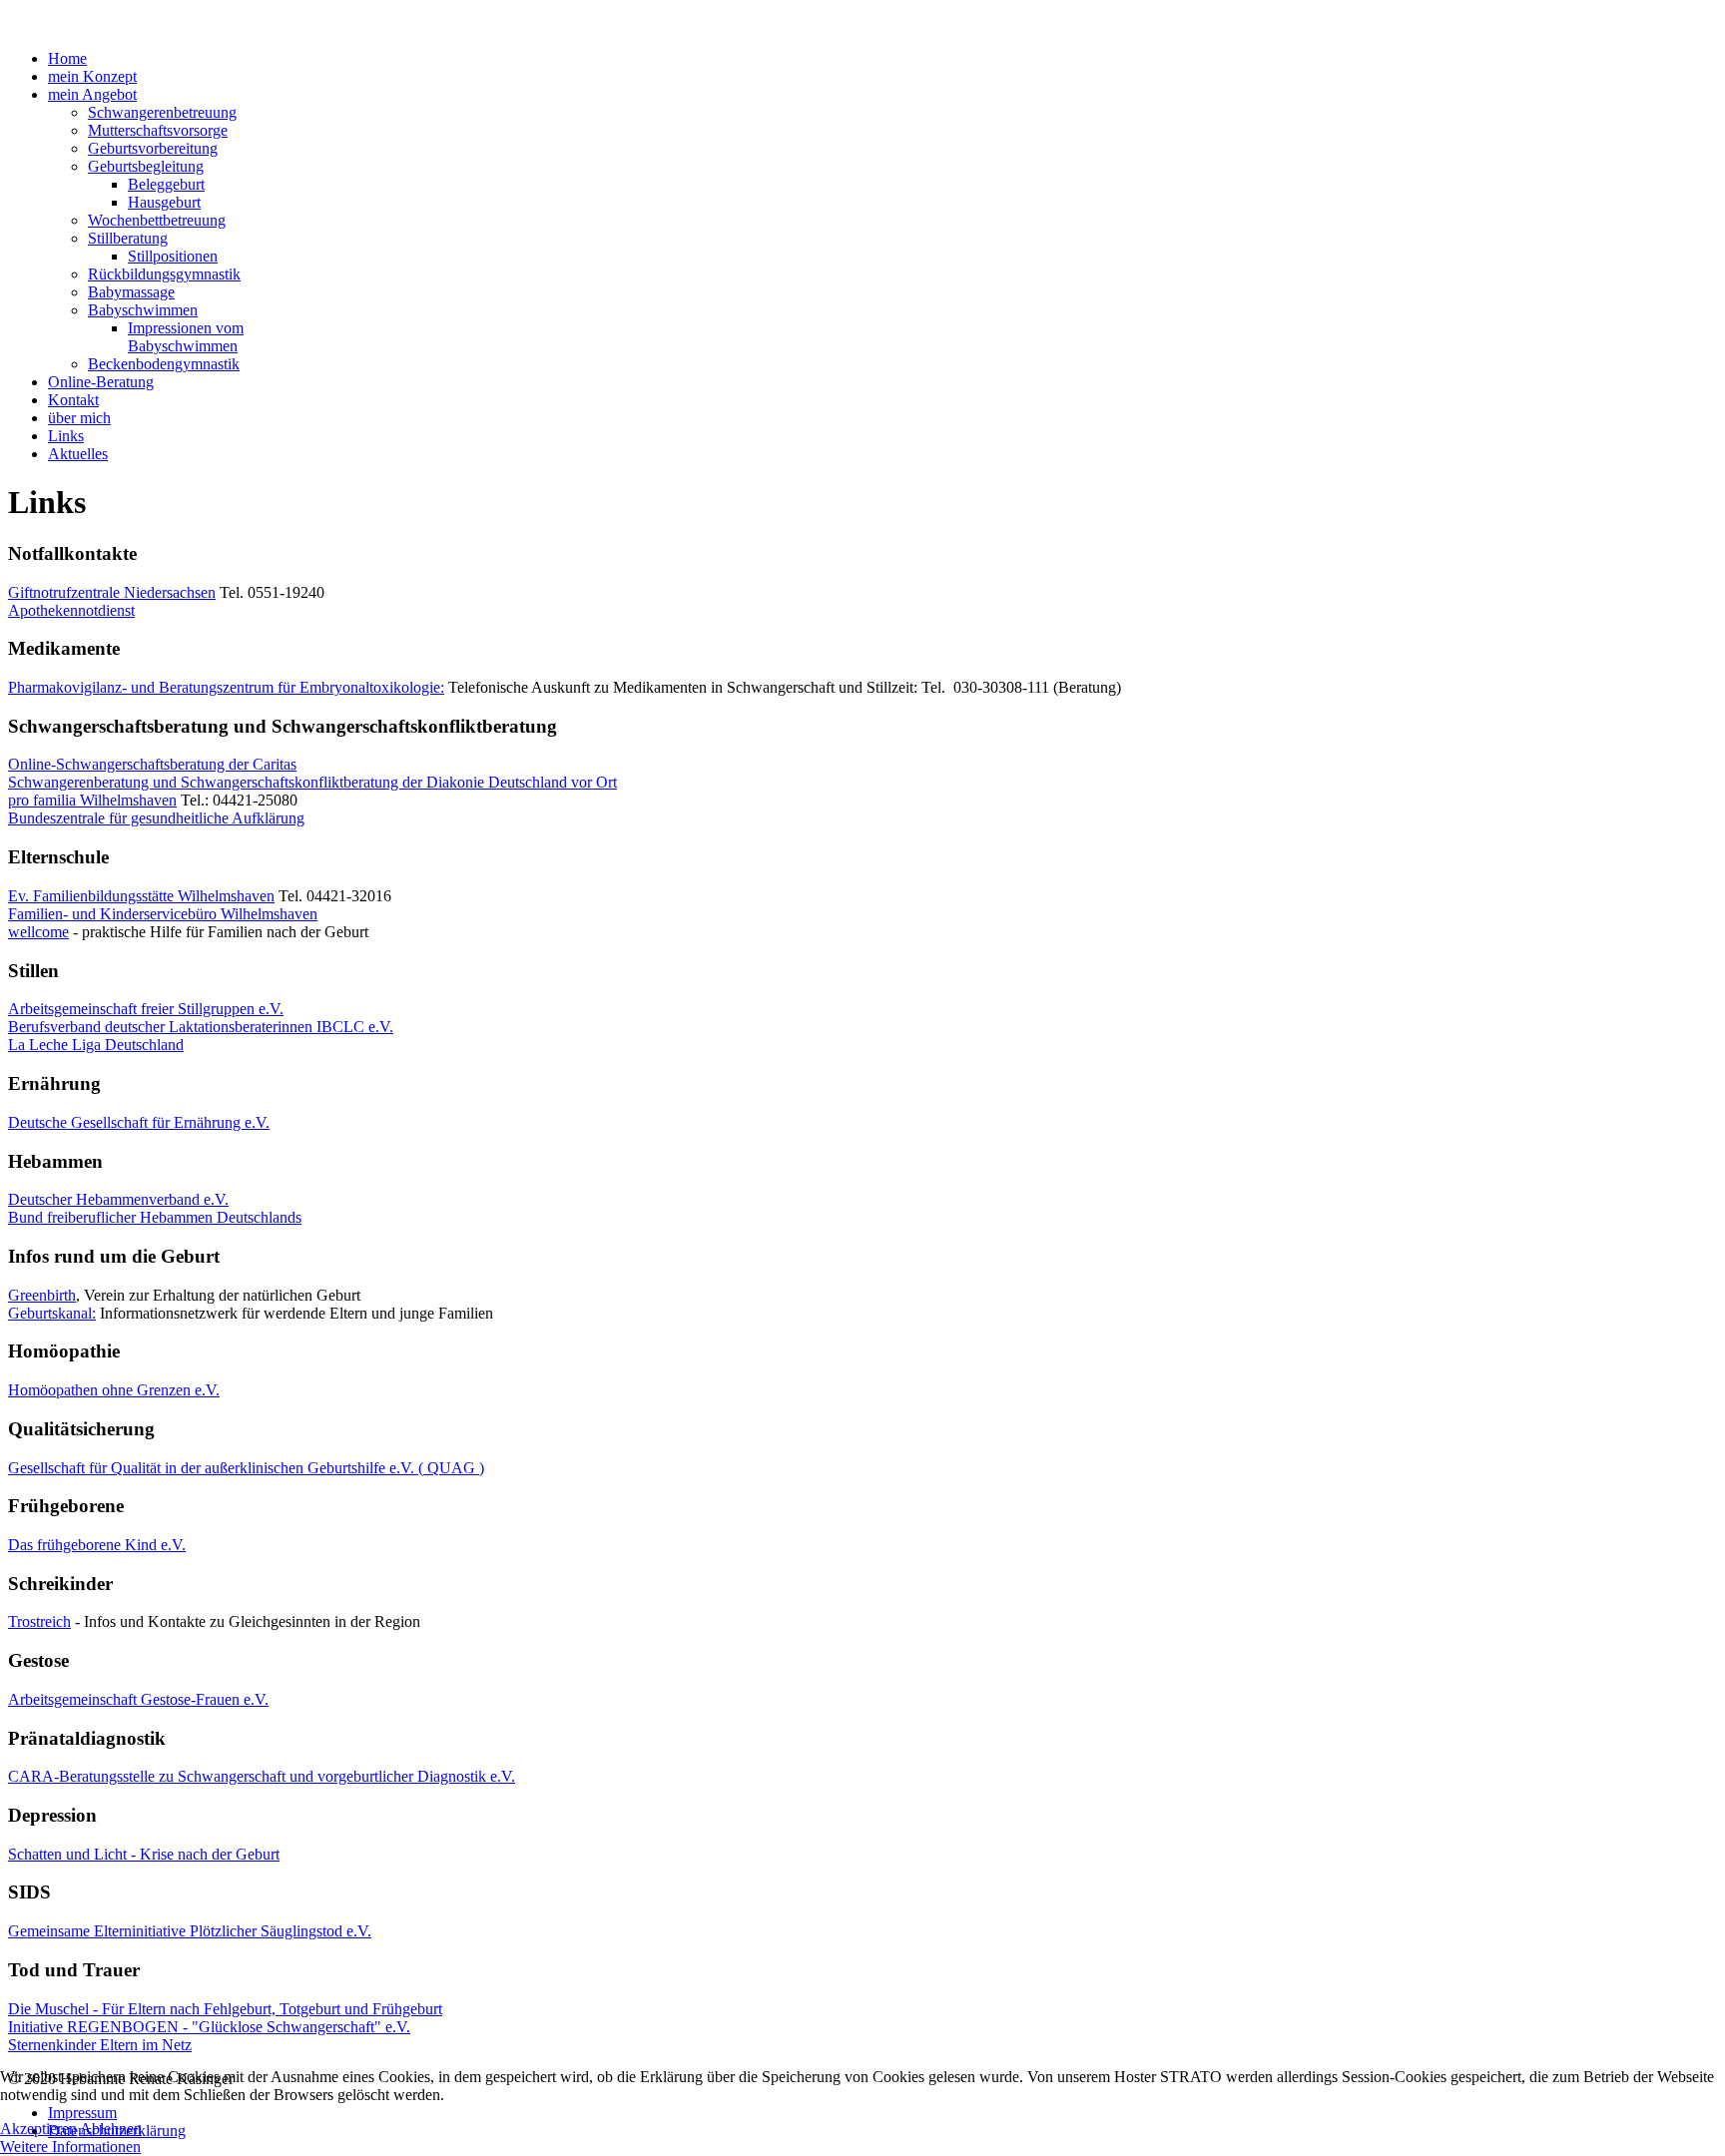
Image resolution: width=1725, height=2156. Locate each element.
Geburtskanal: (52, 1313)
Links (66, 436)
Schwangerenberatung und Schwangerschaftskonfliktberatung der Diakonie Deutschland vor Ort (312, 782)
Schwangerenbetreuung (162, 112)
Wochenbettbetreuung (157, 220)
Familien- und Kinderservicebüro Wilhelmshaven (163, 914)
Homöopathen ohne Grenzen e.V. (114, 1390)
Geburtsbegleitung (146, 166)
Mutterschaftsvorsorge (158, 130)
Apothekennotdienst (71, 610)
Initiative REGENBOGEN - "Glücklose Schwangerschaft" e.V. (209, 2027)
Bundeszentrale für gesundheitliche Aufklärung (156, 818)
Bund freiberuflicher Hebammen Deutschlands (155, 1217)
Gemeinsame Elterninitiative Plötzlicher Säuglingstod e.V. (190, 1931)
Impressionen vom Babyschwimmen (186, 337)
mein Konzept (92, 76)
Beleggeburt (166, 184)
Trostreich (39, 1621)
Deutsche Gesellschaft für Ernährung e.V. (139, 1122)
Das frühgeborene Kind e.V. (97, 1545)
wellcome (38, 932)
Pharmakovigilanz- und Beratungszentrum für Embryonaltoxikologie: (226, 687)
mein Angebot (92, 94)
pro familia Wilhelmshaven (92, 800)
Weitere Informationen (70, 2147)
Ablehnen (111, 2129)
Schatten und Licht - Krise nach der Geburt (144, 1854)
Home (67, 58)
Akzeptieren (38, 2129)
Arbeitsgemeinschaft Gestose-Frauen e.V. (138, 1699)
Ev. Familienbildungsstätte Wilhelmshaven (141, 896)
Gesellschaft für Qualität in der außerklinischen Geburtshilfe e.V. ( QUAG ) (246, 1468)
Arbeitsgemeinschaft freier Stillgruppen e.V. (146, 1009)
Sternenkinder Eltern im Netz (100, 2045)
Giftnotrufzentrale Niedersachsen (112, 592)
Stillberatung (128, 238)
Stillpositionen (173, 256)
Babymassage (131, 292)
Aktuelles (78, 454)
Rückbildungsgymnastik (164, 274)
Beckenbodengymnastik (164, 364)
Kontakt (73, 400)
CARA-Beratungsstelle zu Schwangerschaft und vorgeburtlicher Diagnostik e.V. (262, 1776)
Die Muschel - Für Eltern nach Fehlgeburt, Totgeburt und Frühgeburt (225, 2009)
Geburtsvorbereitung (153, 148)
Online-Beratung (101, 382)
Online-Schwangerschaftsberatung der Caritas (152, 764)
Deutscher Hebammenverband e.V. (118, 1199)
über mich (79, 418)
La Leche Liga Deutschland (96, 1045)
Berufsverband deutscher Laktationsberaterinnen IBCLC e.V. (201, 1027)
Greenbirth (42, 1295)
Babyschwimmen (143, 310)
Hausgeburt (164, 202)
